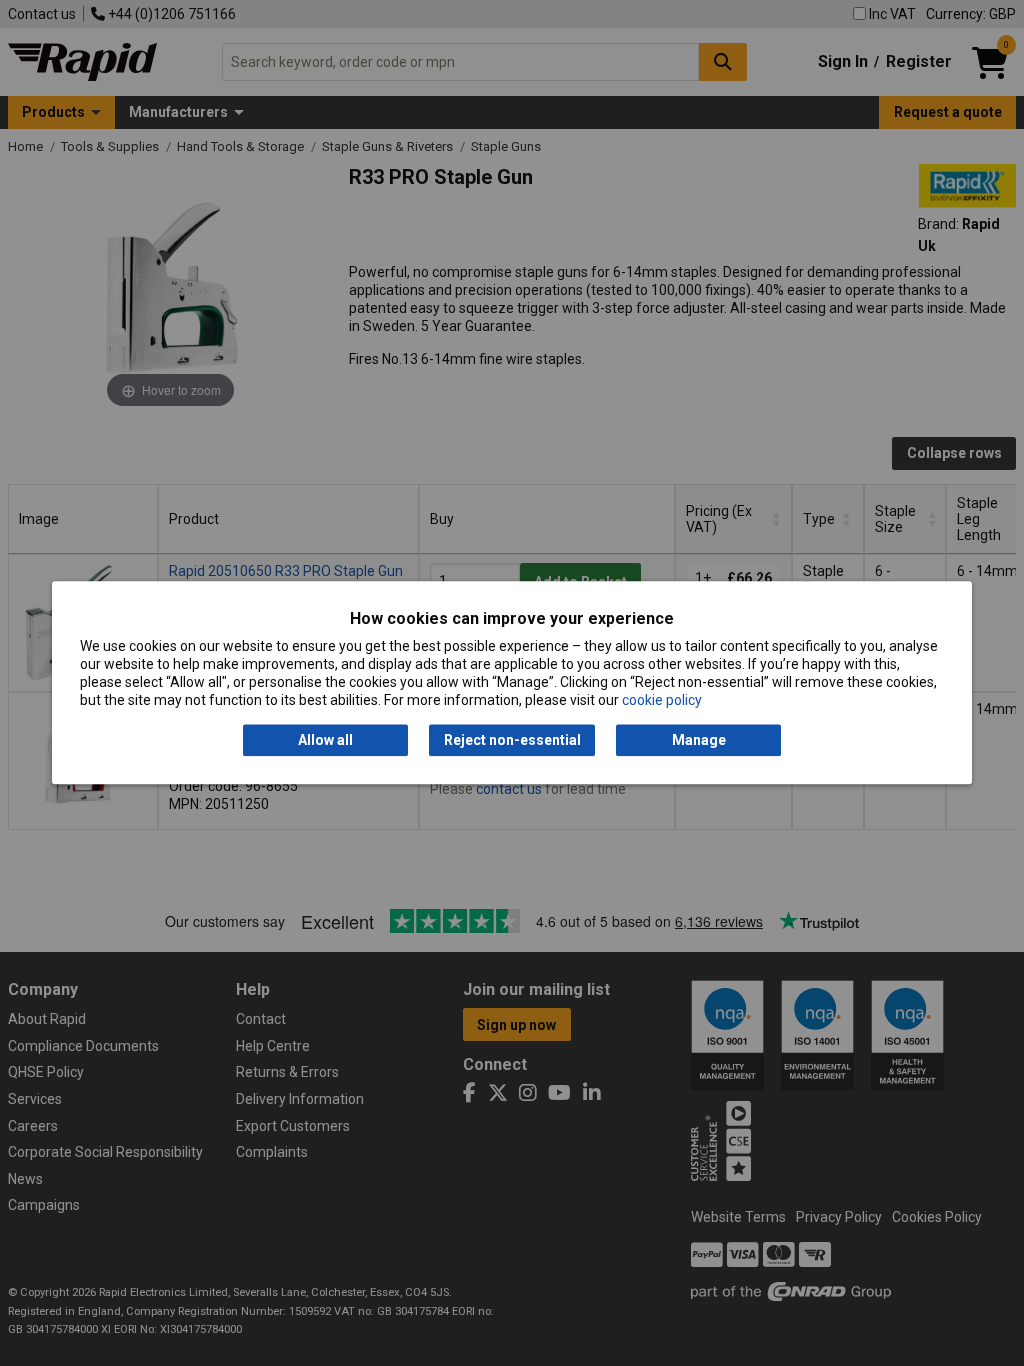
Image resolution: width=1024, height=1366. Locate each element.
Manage (699, 740)
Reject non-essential (512, 740)
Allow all (325, 740)
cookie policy (662, 701)
